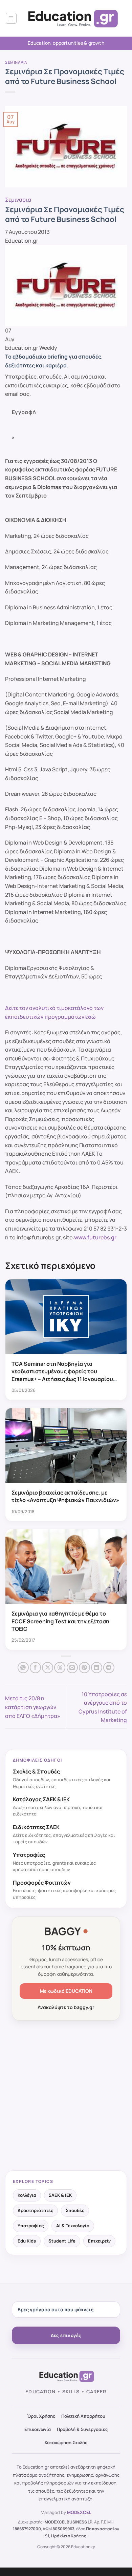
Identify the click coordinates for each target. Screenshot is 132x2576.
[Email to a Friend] (72, 1668)
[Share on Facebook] (35, 1668)
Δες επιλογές (66, 2335)
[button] (11, 18)
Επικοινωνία (38, 2429)
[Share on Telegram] (109, 1668)
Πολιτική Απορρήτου (83, 2416)
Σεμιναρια (16, 62)
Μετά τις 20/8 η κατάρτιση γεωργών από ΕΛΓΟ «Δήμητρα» (33, 1707)
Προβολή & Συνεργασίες (82, 2429)
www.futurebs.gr (95, 1237)
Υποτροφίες (31, 2226)
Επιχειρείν (99, 2241)
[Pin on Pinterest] (84, 1668)
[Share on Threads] (60, 1668)
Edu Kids (27, 2241)
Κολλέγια (27, 2195)
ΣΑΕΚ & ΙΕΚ (60, 2195)
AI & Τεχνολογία (73, 2226)
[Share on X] (48, 1668)
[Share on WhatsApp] (23, 1668)
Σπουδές (75, 2210)
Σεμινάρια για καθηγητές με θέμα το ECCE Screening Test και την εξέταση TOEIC (60, 1621)
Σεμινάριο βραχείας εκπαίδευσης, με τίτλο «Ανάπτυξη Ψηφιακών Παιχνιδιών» (65, 1496)
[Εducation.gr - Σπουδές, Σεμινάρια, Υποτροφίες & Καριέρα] (72, 18)
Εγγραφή (24, 412)
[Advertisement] (66, 2096)
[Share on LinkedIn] (97, 1668)
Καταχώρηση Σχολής (66, 2442)
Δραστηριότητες (35, 2210)
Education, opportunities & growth (66, 43)
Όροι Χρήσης (41, 2416)
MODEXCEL (79, 2512)
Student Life (62, 2241)
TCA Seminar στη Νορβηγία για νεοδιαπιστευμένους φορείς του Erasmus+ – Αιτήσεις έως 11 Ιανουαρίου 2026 (62, 1375)
